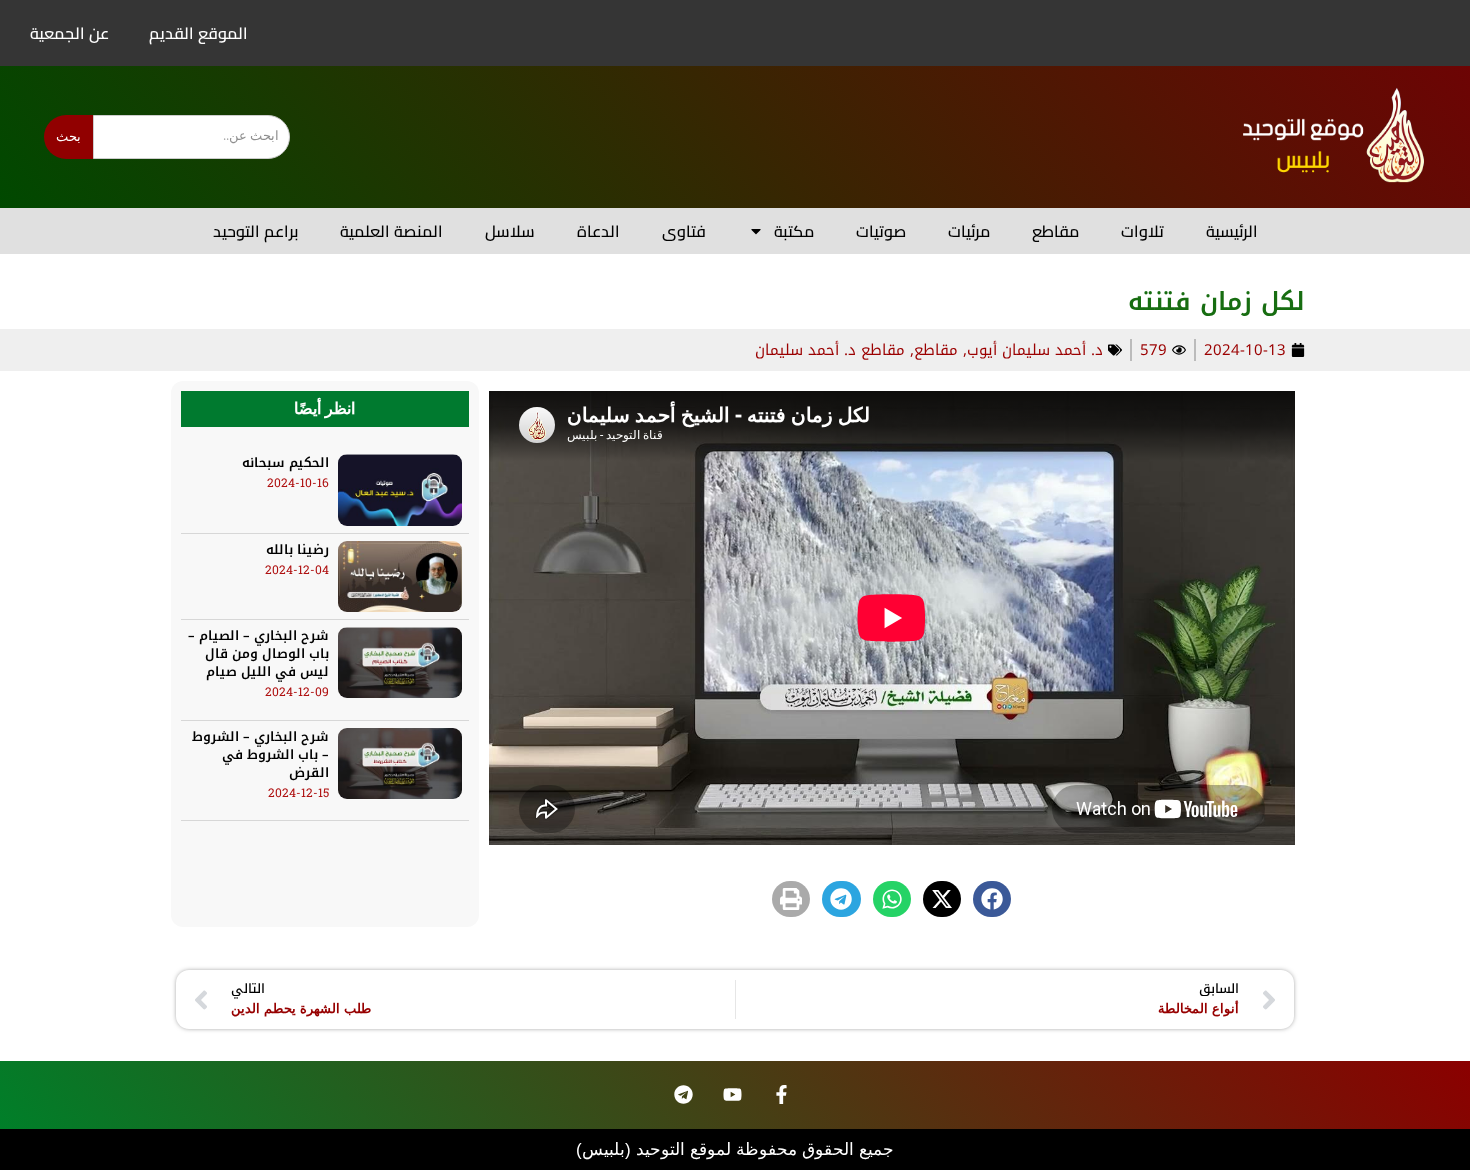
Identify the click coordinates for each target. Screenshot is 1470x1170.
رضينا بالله (297, 549)
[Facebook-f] (782, 1095)
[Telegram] (684, 1095)
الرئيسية (1232, 231)
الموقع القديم (198, 33)
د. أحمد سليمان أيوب (1035, 350)
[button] (992, 899)
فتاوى (684, 231)
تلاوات (1142, 231)
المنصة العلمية (391, 231)
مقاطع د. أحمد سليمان (830, 350)
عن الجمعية (69, 33)
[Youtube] (733, 1095)
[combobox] (191, 137)
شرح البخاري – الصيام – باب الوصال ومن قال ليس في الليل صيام (258, 653)
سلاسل (510, 231)
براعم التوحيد (255, 231)
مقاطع (1055, 231)
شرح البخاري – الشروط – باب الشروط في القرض (260, 754)
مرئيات (969, 231)
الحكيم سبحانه (285, 462)
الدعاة (598, 231)
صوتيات (881, 231)
